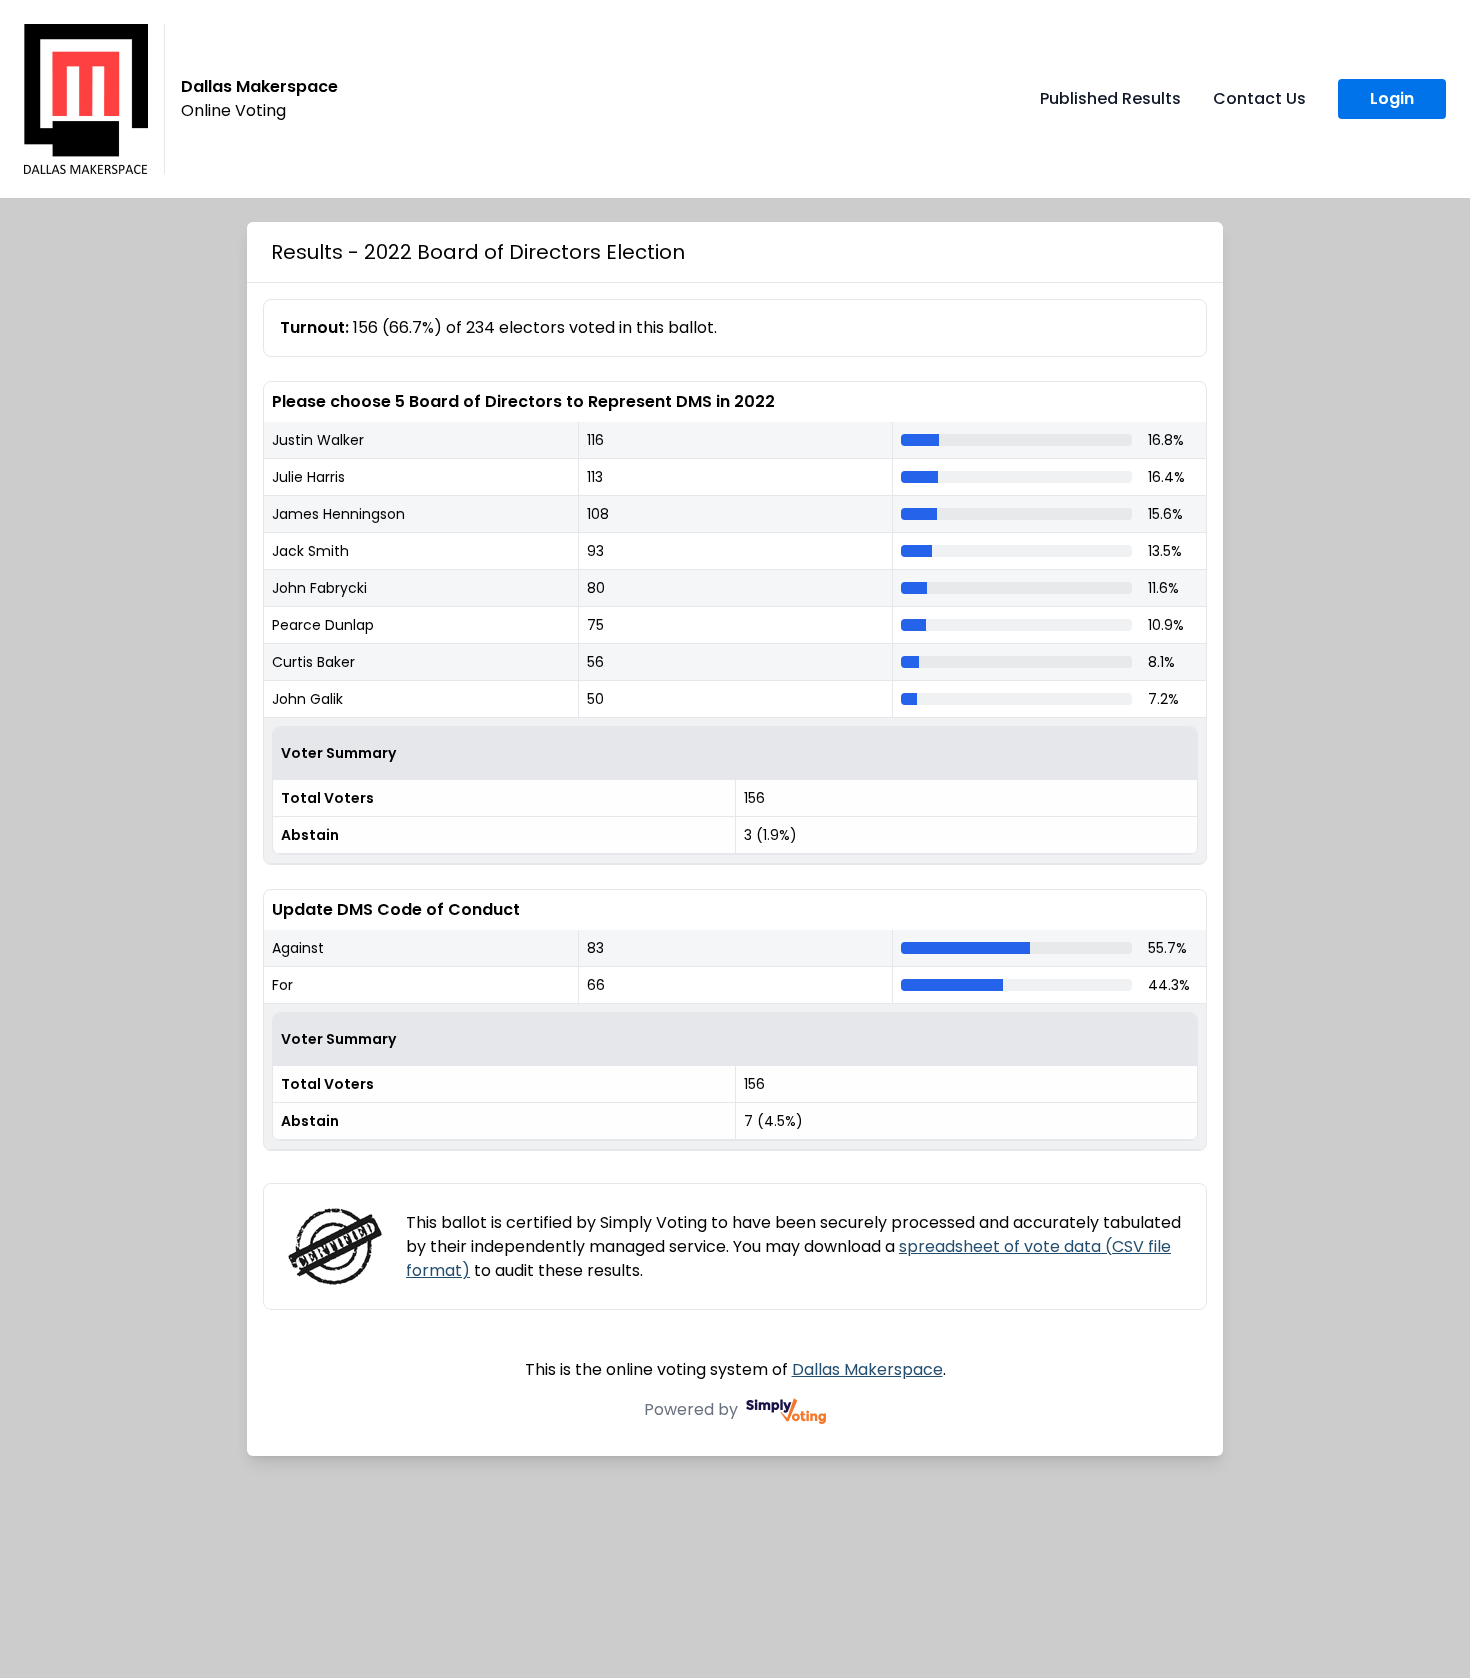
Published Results (1110, 98)
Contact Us (1259, 98)
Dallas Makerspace (867, 1369)
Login (1392, 98)
